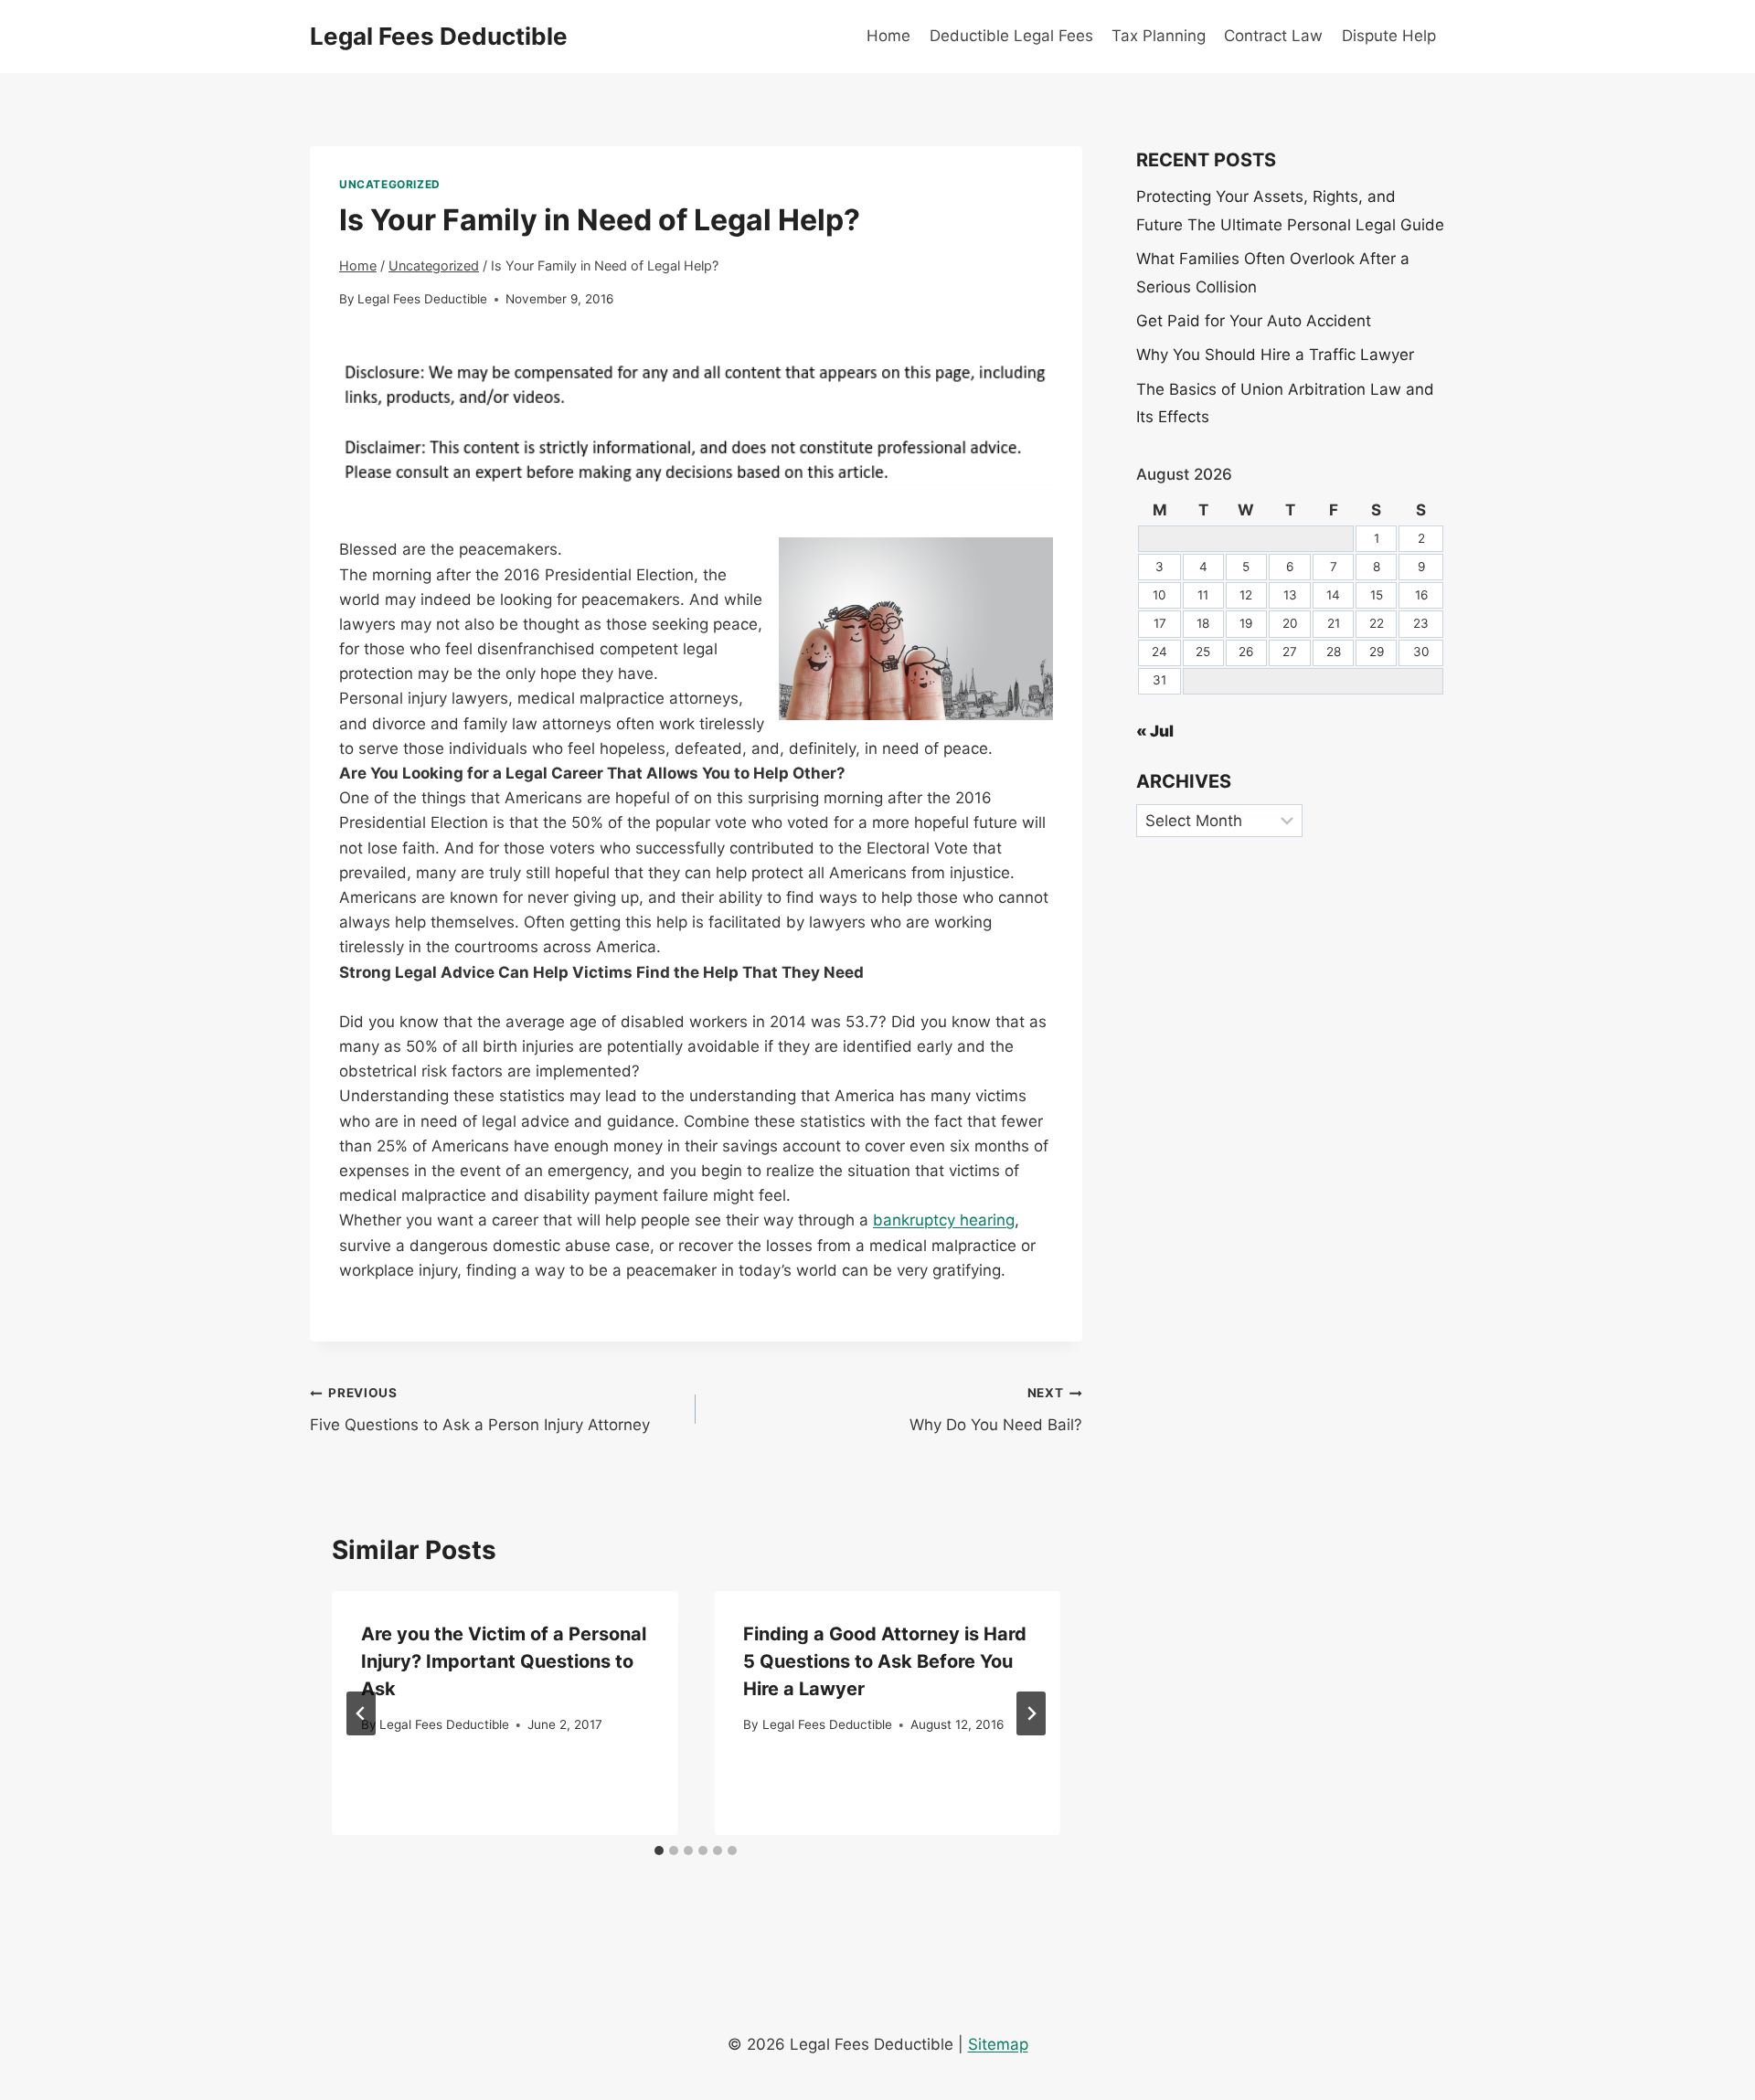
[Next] (1031, 1713)
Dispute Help (1389, 36)
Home (888, 36)
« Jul (1155, 731)
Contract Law (1273, 36)
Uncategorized (390, 184)
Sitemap (998, 2044)
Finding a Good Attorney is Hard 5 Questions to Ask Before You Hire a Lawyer (885, 1661)
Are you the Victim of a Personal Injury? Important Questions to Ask (504, 1661)
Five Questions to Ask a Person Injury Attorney (480, 1410)
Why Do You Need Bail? (995, 1410)
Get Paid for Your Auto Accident (1254, 321)
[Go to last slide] (361, 1713)
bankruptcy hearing (944, 1220)
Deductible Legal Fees (1011, 36)
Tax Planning (1159, 36)
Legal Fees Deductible (422, 299)
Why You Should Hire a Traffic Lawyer (1275, 355)
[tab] (659, 1851)
